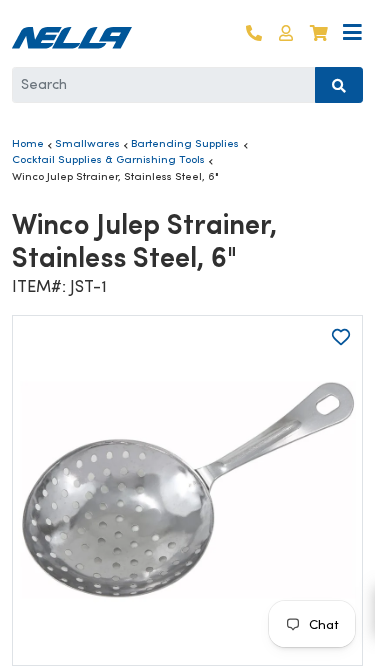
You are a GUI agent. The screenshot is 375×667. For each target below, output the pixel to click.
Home (28, 143)
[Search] (339, 85)
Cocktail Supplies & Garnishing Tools (108, 159)
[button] (286, 33)
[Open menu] (352, 33)
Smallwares (87, 143)
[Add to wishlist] (341, 337)
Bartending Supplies (185, 143)
